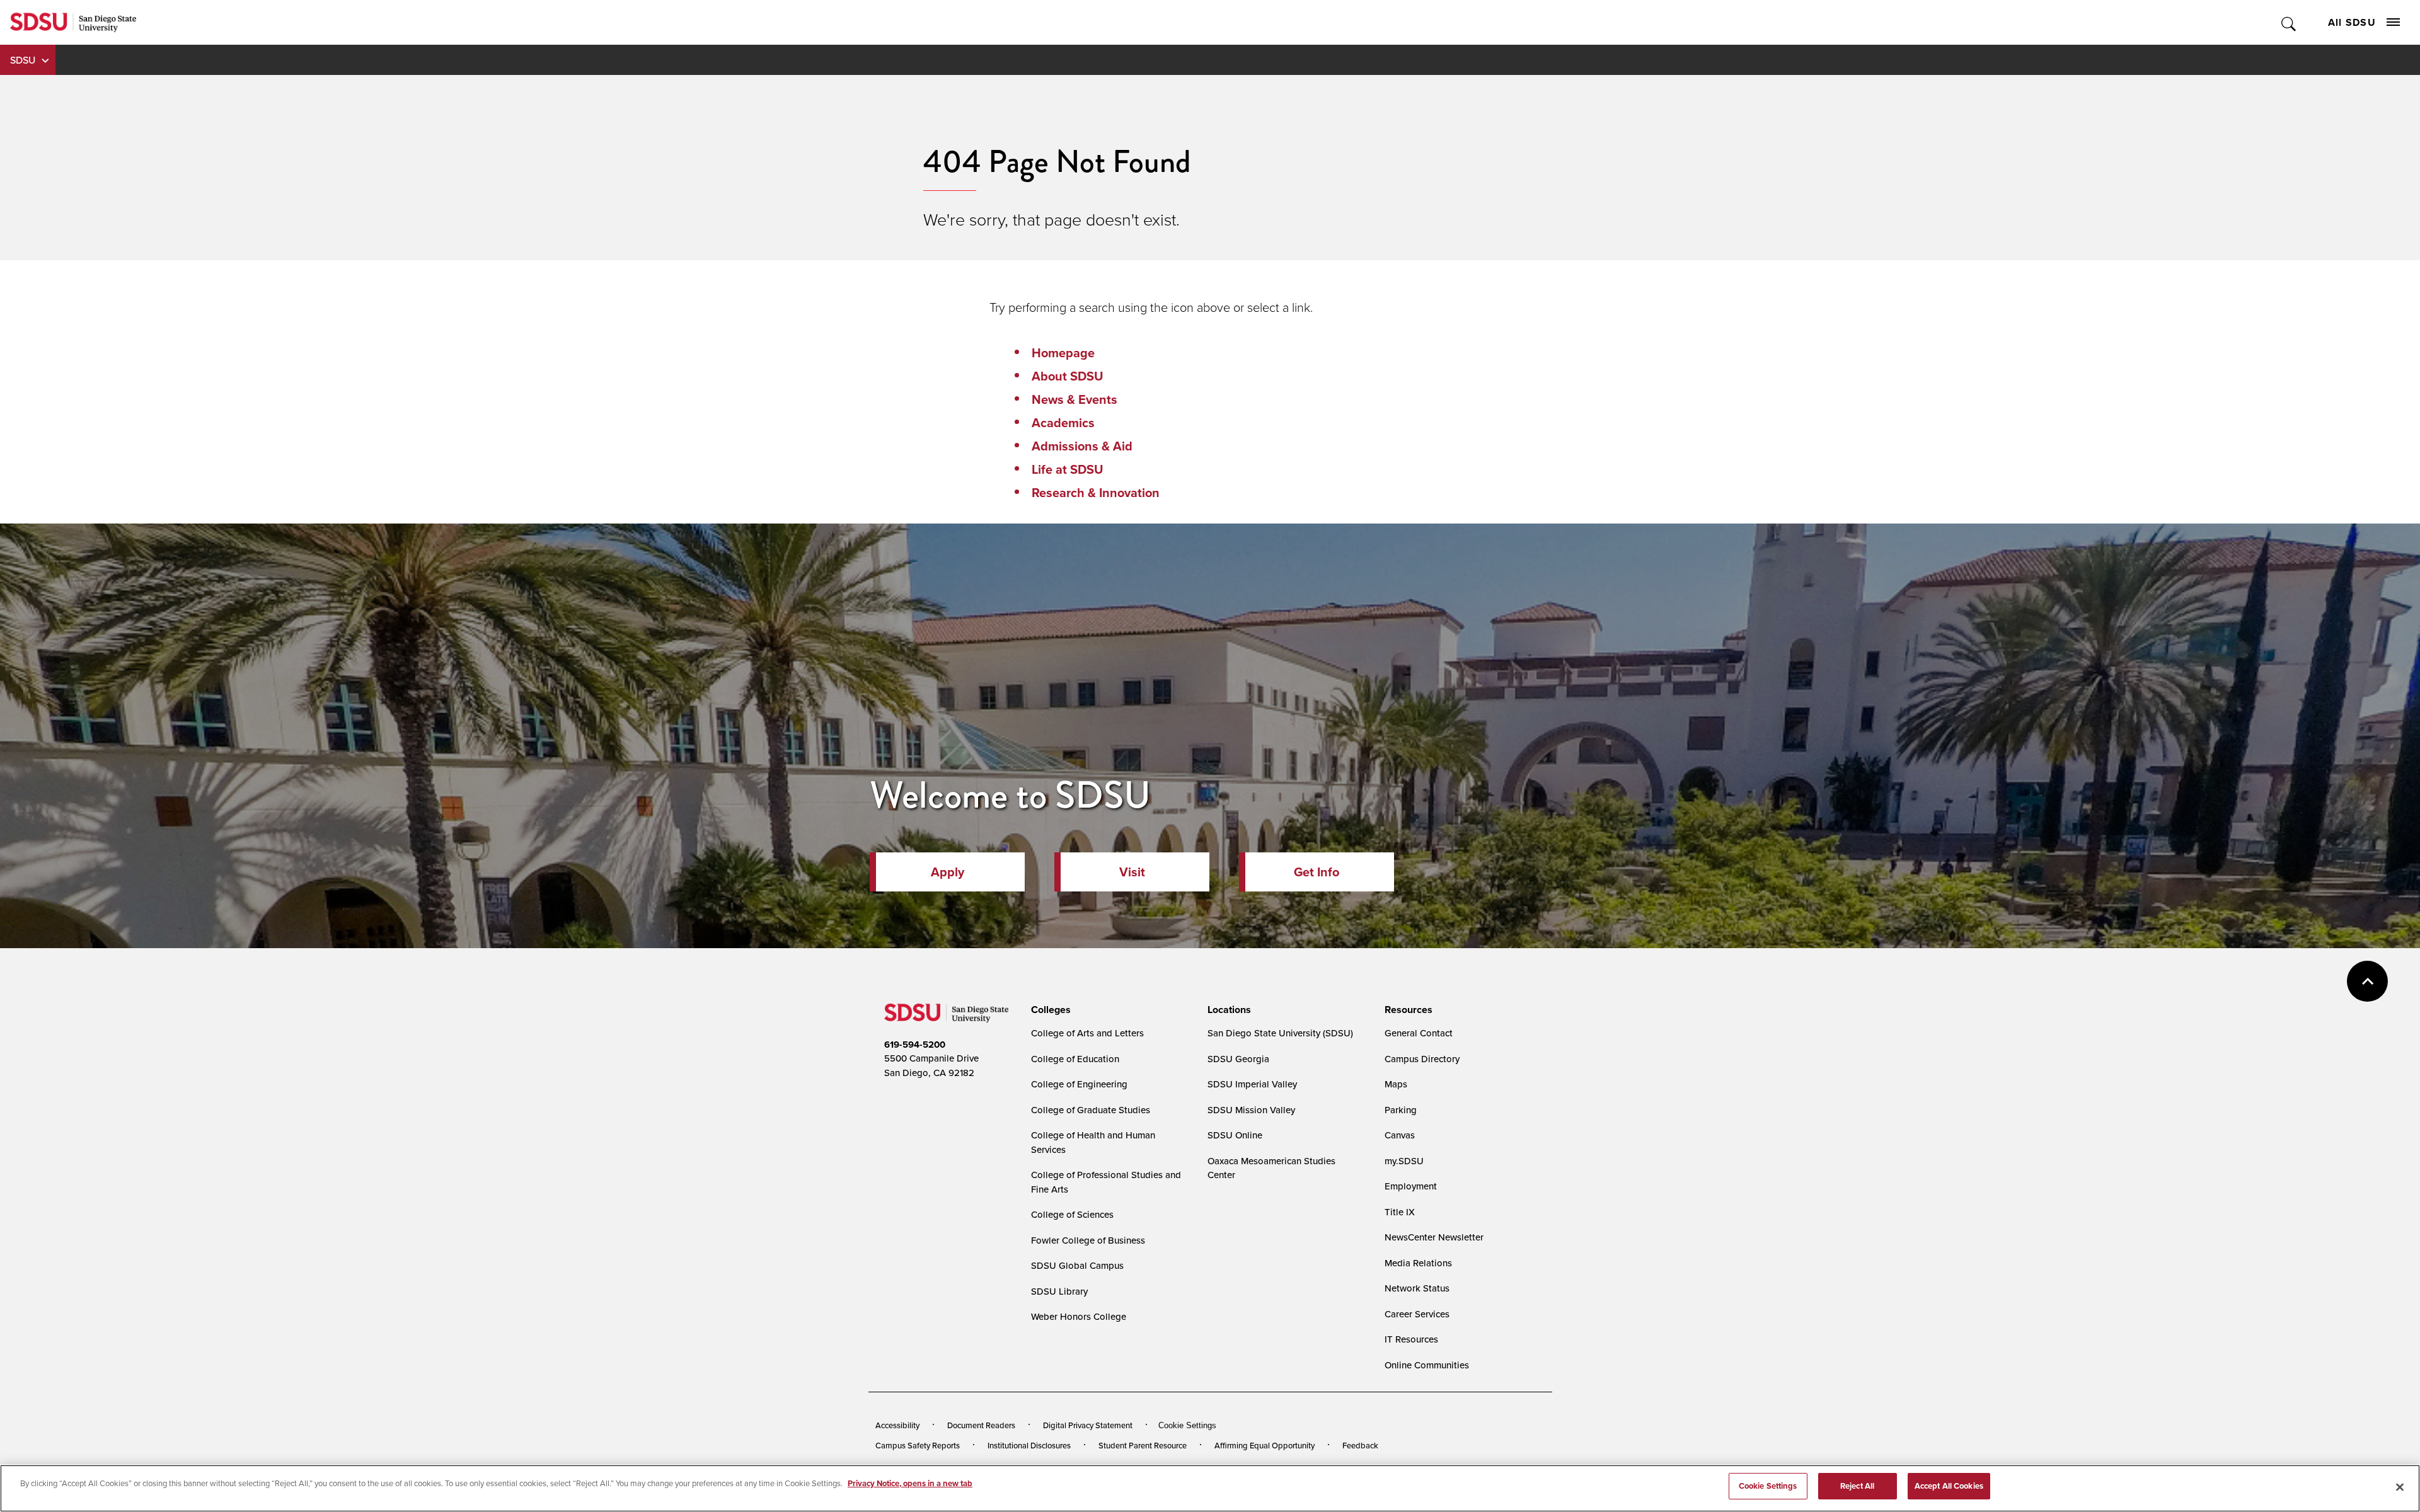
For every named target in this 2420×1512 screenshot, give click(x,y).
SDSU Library (1059, 1291)
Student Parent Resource (1143, 1445)
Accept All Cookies (1949, 1486)
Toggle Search (2289, 22)
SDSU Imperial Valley (1252, 1084)
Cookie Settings (1187, 1425)
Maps (1396, 1084)
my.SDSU (1404, 1161)
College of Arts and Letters (1087, 1033)
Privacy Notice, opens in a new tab (910, 1483)
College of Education (1075, 1059)
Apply (948, 872)
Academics (1063, 423)
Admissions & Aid (1082, 446)
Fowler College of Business (1088, 1240)
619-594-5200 (915, 1045)
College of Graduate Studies (1091, 1110)
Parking (1401, 1110)
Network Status (1417, 1288)
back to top (2367, 981)
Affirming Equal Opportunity (1265, 1445)
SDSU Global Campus (1077, 1265)
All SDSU (2352, 22)
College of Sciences (1072, 1214)
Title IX (1400, 1212)
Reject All (1857, 1486)
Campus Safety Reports (918, 1445)
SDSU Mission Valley (1251, 1110)
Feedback (1360, 1445)
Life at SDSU (1068, 469)
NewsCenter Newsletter (1434, 1237)
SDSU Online (1235, 1135)
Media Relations (1418, 1263)
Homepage (1063, 353)
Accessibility (897, 1425)
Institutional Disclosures (1029, 1445)
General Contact (1419, 1033)
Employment (1411, 1186)
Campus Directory (1422, 1059)
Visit (1132, 872)
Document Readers (981, 1425)
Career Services (1417, 1314)
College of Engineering (1079, 1084)
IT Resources (1411, 1339)
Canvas (1400, 1135)
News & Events (1075, 399)
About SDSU (1068, 376)
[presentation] (1049, 1010)
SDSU (23, 60)
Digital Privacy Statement (1088, 1425)
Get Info (1317, 872)
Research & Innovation (1096, 493)
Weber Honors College (1079, 1316)
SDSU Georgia (1238, 1059)
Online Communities (1427, 1365)
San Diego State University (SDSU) (1280, 1033)
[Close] (2400, 1487)
